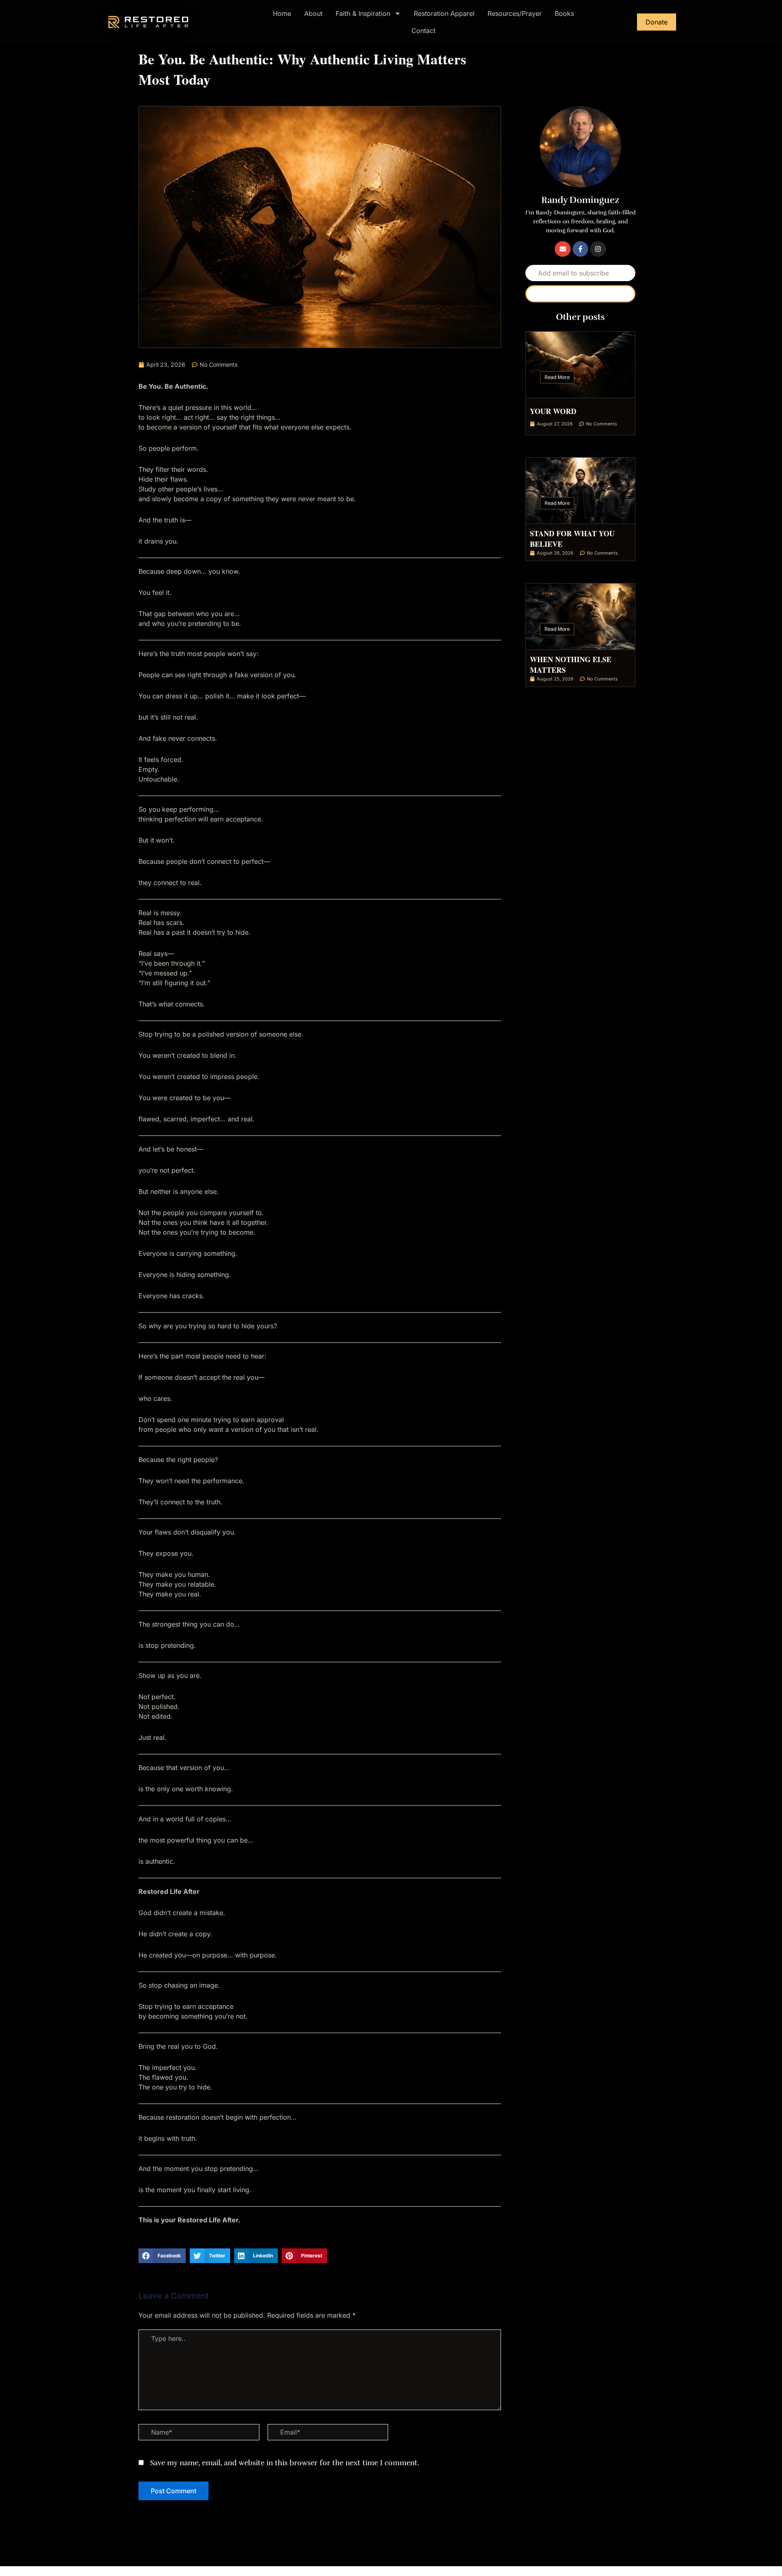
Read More (557, 377)
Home (282, 13)
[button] (162, 2256)
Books (564, 13)
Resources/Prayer (515, 13)
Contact (423, 31)
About (313, 13)
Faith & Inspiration (363, 13)
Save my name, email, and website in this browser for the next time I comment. (284, 2463)
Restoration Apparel (444, 13)
